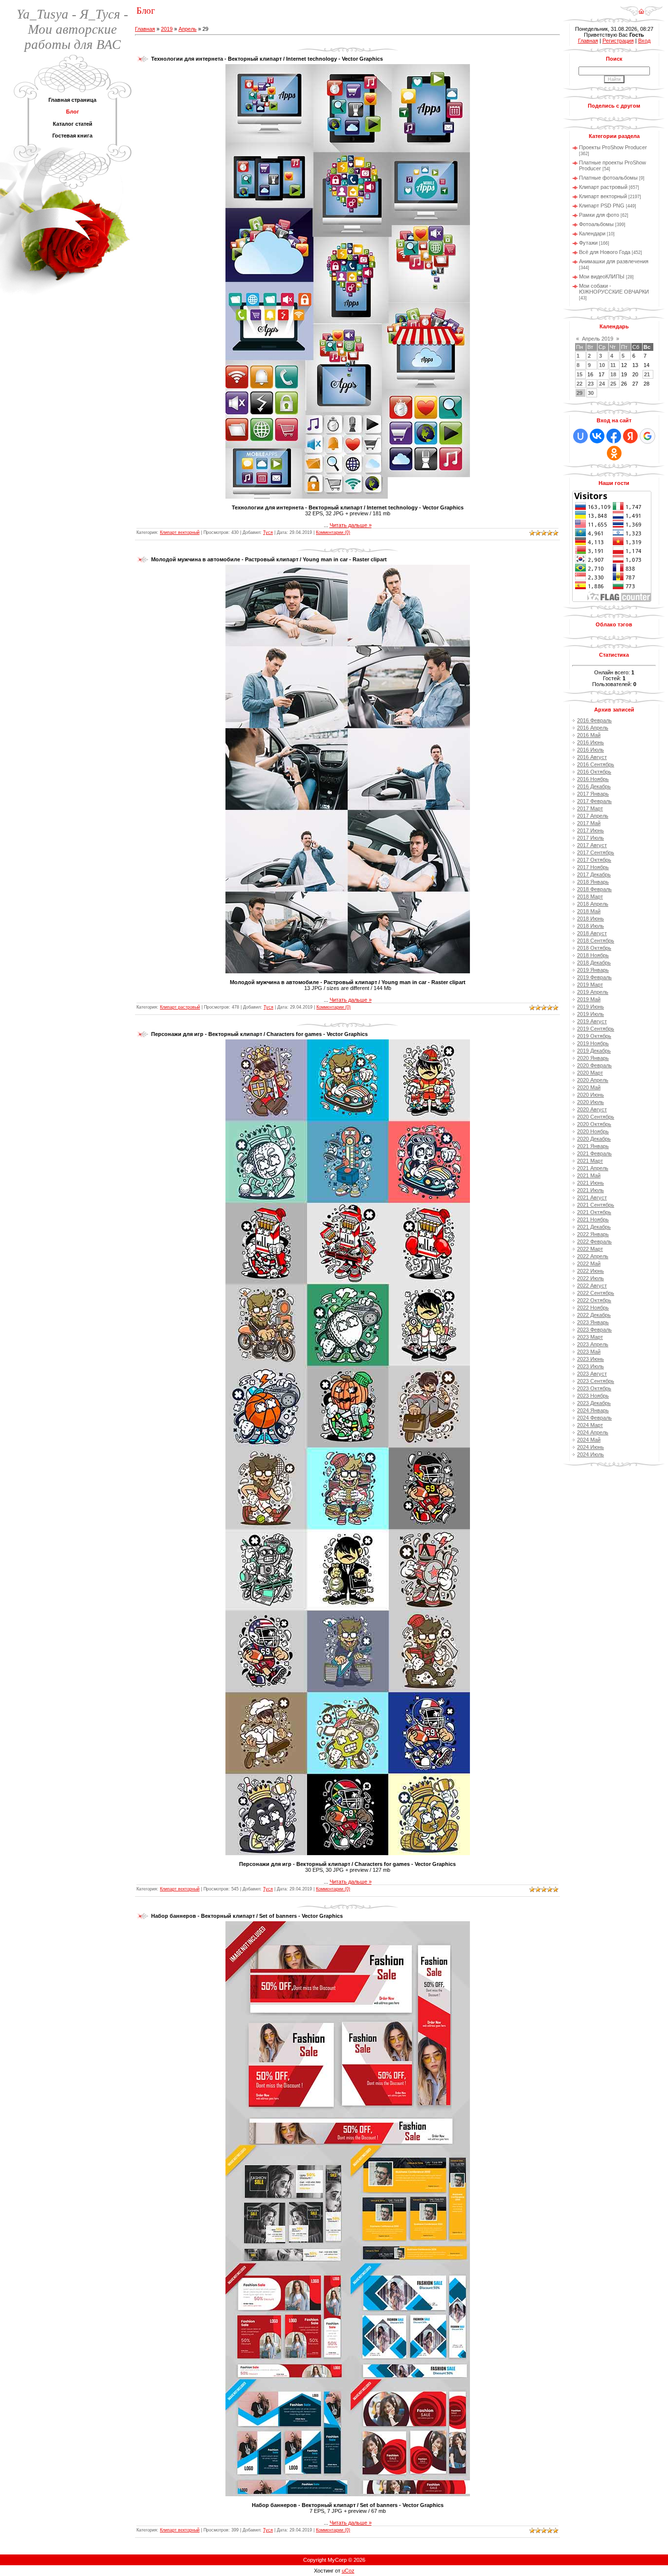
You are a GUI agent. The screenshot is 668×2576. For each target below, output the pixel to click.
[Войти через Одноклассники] (614, 453)
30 (591, 393)
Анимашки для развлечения (614, 261)
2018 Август (592, 933)
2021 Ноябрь (593, 1219)
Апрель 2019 (598, 339)
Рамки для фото (599, 215)
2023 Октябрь (594, 1388)
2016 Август (592, 757)
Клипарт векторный (180, 532)
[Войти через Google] (647, 436)
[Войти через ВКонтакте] (597, 436)
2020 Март (590, 1073)
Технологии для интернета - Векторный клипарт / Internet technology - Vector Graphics (267, 59)
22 (579, 384)
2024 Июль (590, 1454)
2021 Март (590, 1161)
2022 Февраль (594, 1242)
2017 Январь (593, 794)
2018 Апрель (593, 904)
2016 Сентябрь (596, 764)
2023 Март (590, 1337)
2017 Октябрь (594, 860)
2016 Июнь (590, 742)
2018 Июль (590, 926)
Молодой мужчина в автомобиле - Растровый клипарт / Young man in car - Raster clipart (269, 559)
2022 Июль (590, 1278)
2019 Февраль (594, 977)
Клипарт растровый (180, 1007)
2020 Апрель (593, 1080)
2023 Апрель (593, 1344)
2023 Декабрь (594, 1403)
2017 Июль (590, 838)
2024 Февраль (594, 1418)
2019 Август (592, 1021)
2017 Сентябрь (596, 852)
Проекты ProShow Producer (613, 147)
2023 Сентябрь (596, 1381)
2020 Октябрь (594, 1124)
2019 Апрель (593, 992)
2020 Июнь (590, 1095)
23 (591, 384)
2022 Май (589, 1264)
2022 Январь (593, 1234)
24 (602, 384)
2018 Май (589, 911)
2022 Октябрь (594, 1300)
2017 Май (589, 823)
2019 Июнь (590, 1007)
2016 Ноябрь (593, 779)
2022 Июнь (590, 1271)
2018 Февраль (594, 889)
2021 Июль (590, 1190)
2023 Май (589, 1352)
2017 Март (590, 808)
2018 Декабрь (594, 963)
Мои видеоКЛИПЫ (602, 276)
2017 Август (592, 845)
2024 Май (589, 1440)
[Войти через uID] (580, 436)
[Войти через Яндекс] (630, 436)
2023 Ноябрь (593, 1396)
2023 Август (592, 1374)
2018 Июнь (590, 919)
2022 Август (592, 1286)
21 (647, 374)
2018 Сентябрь (596, 941)
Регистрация (618, 41)
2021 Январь (593, 1146)
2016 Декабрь (594, 786)
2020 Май (589, 1087)
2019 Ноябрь (593, 1043)
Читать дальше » (351, 525)
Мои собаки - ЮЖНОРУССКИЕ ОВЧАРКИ (614, 289)
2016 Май (589, 735)
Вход (644, 41)
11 (613, 365)
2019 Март (590, 985)
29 (579, 393)
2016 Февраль (594, 720)
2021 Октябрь (594, 1212)
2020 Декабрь (594, 1139)
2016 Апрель (593, 728)
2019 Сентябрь (596, 1029)
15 (579, 374)
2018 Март (590, 897)
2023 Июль (590, 1366)
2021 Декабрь (594, 1227)
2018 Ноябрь (593, 955)
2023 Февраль (594, 1330)
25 (613, 384)
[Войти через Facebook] (614, 436)
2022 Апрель (593, 1256)
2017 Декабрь (594, 874)
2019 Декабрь (594, 1051)
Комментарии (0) (333, 532)
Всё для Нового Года (605, 252)
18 (613, 374)
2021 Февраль (594, 1153)
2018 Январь (593, 882)
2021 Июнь (590, 1183)
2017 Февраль (594, 801)
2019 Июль (590, 1014)
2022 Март (590, 1249)
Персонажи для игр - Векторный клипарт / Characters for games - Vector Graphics (259, 1034)
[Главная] (641, 8)
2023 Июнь (590, 1359)
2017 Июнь (590, 830)
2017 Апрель (593, 816)
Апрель (188, 29)
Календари (592, 233)
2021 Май (589, 1175)
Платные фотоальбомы (608, 178)
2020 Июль (590, 1102)
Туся (268, 532)
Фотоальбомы (596, 224)
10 (602, 365)
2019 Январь (593, 970)
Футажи (588, 243)
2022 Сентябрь (596, 1293)
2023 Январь (593, 1322)
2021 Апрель (593, 1168)
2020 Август (592, 1109)
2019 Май (589, 999)
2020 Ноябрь (593, 1131)
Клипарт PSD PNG (602, 206)
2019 (167, 29)
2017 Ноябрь (593, 867)
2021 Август (592, 1197)
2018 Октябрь (594, 948)
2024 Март (590, 1425)
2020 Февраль (594, 1065)
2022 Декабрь (594, 1315)
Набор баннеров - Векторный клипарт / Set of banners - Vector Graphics (247, 1916)
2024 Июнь (590, 1447)
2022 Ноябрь (593, 1308)
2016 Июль (590, 750)
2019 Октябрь (594, 1036)
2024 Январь (593, 1410)
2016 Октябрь (594, 772)
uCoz (348, 2571)
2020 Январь (593, 1058)
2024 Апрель (593, 1432)
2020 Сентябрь (596, 1117)
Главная (145, 29)
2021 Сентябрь (596, 1205)
